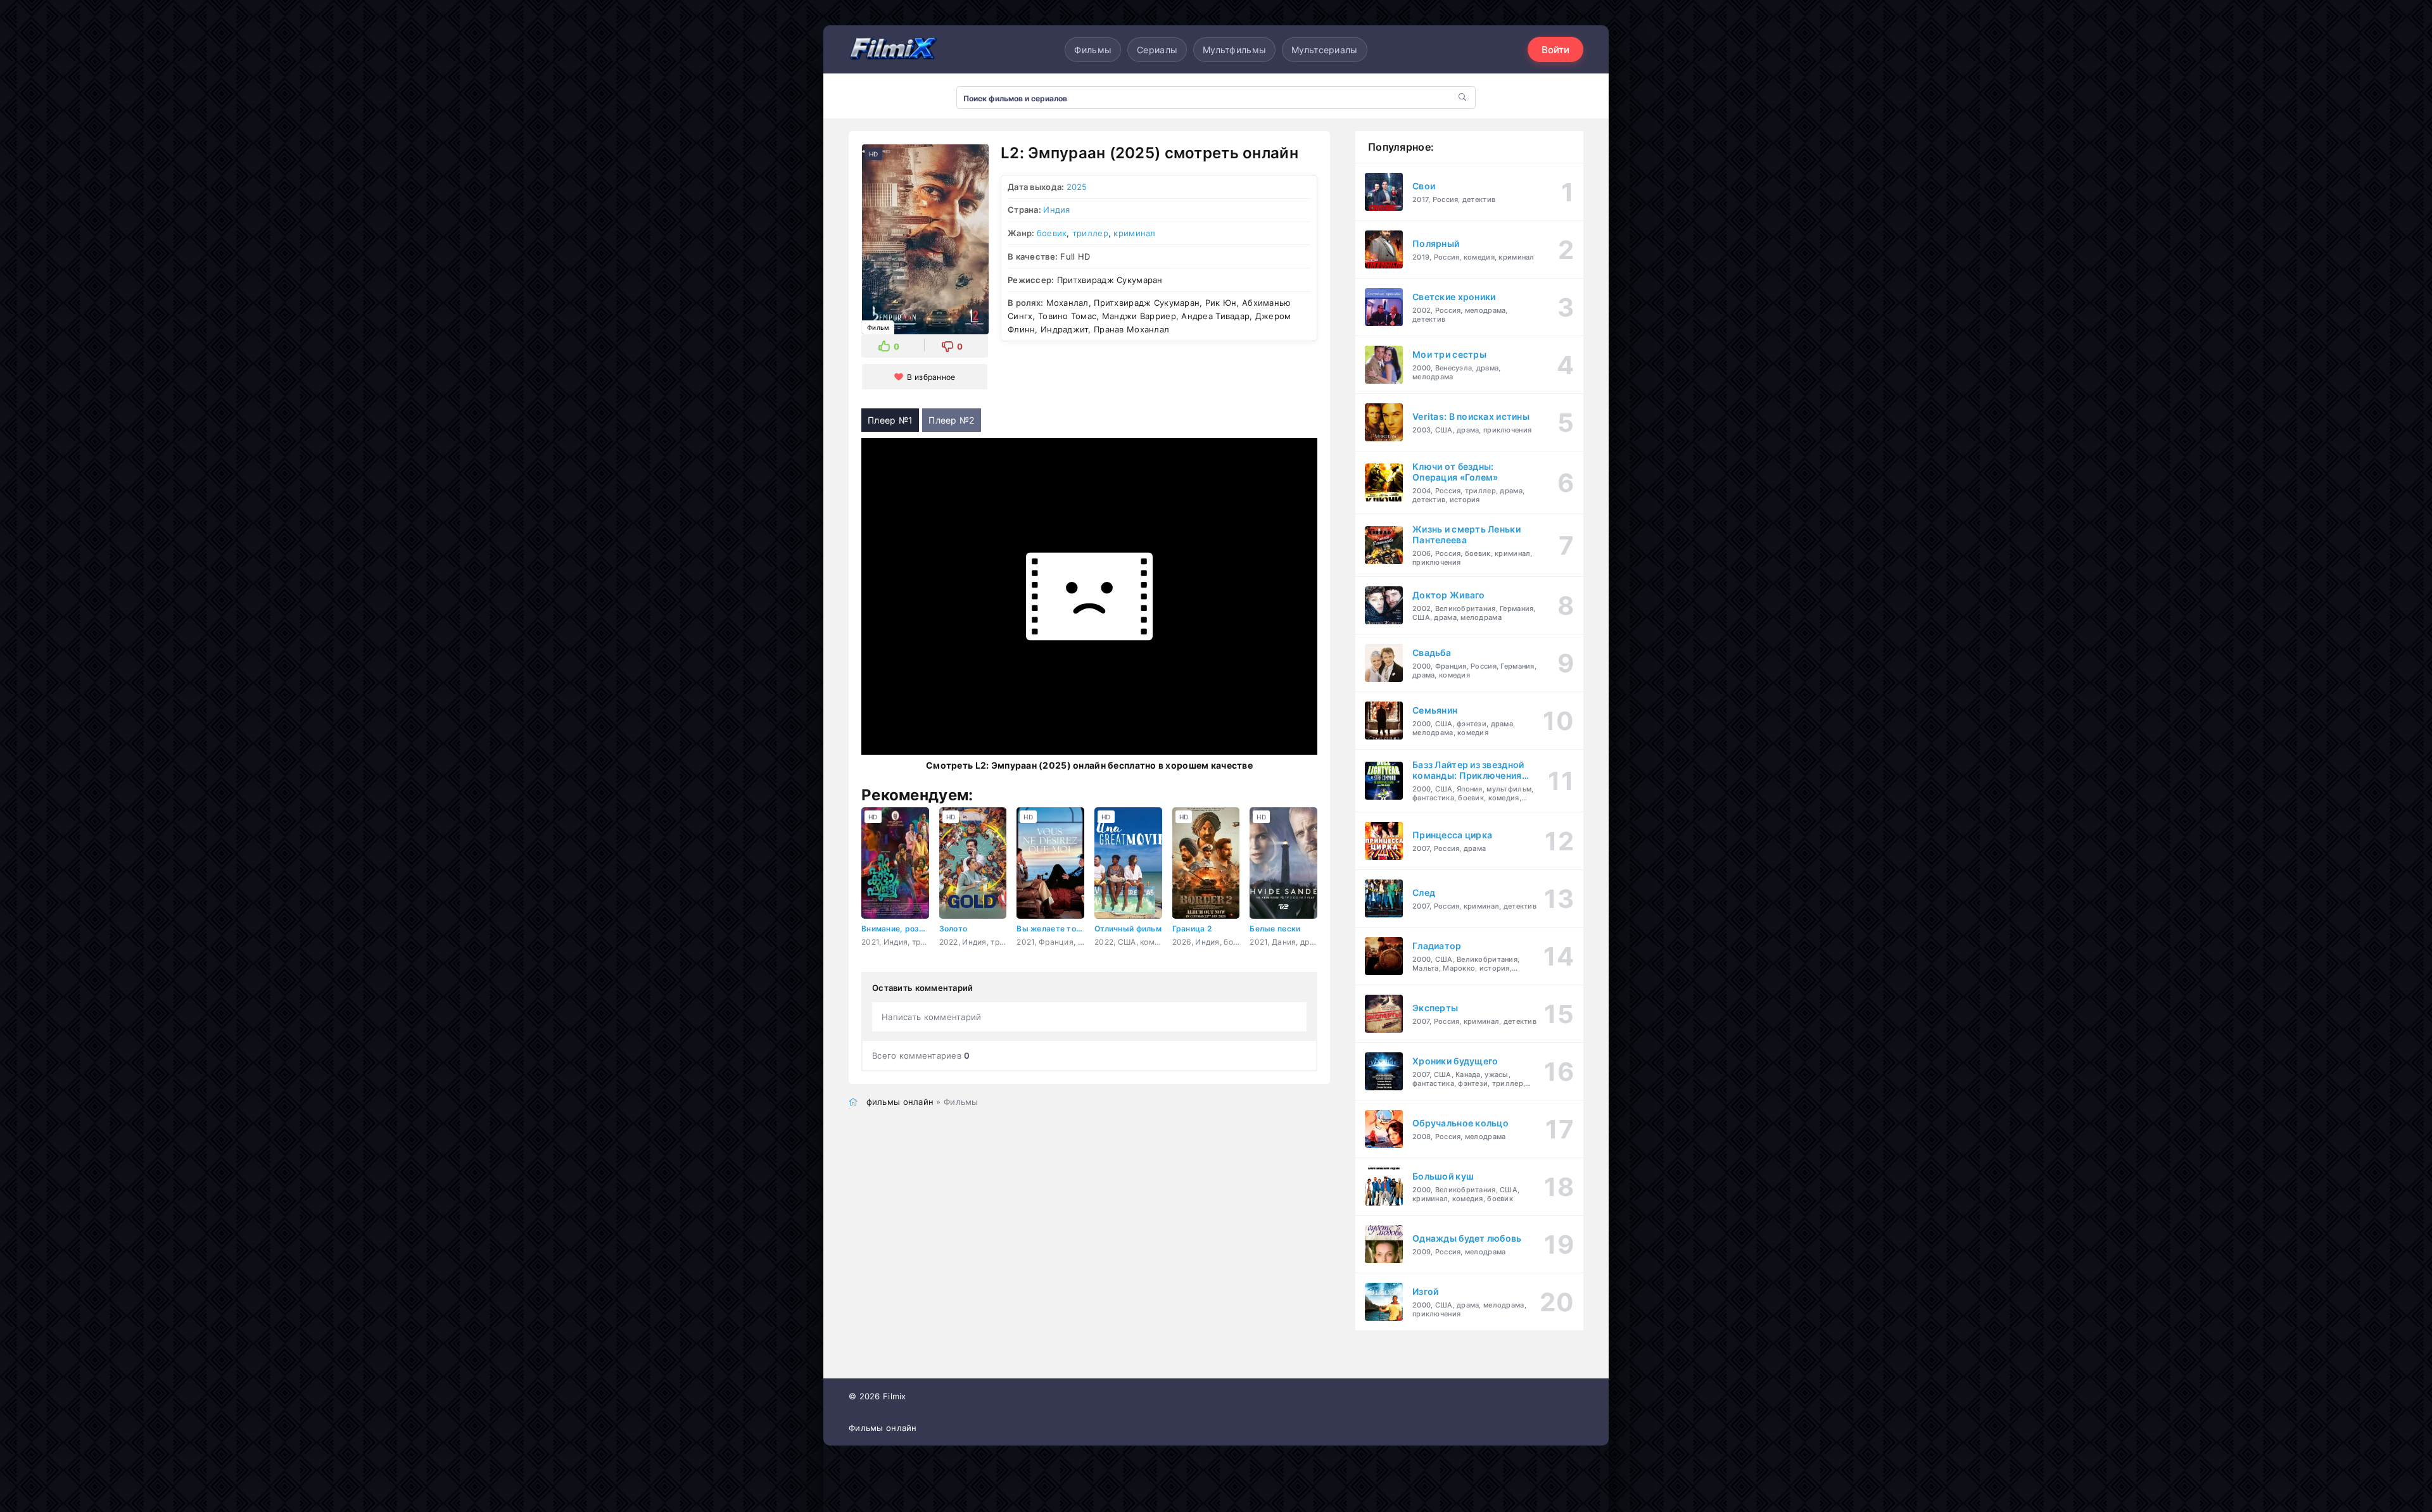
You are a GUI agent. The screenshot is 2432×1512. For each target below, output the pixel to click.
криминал (1134, 233)
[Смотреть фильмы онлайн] (893, 49)
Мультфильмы (1234, 50)
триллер (1090, 233)
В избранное (931, 377)
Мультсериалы (1324, 50)
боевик (1052, 233)
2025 (1077, 187)
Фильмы (1093, 50)
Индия (1056, 210)
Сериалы (1157, 50)
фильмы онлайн (900, 1102)
